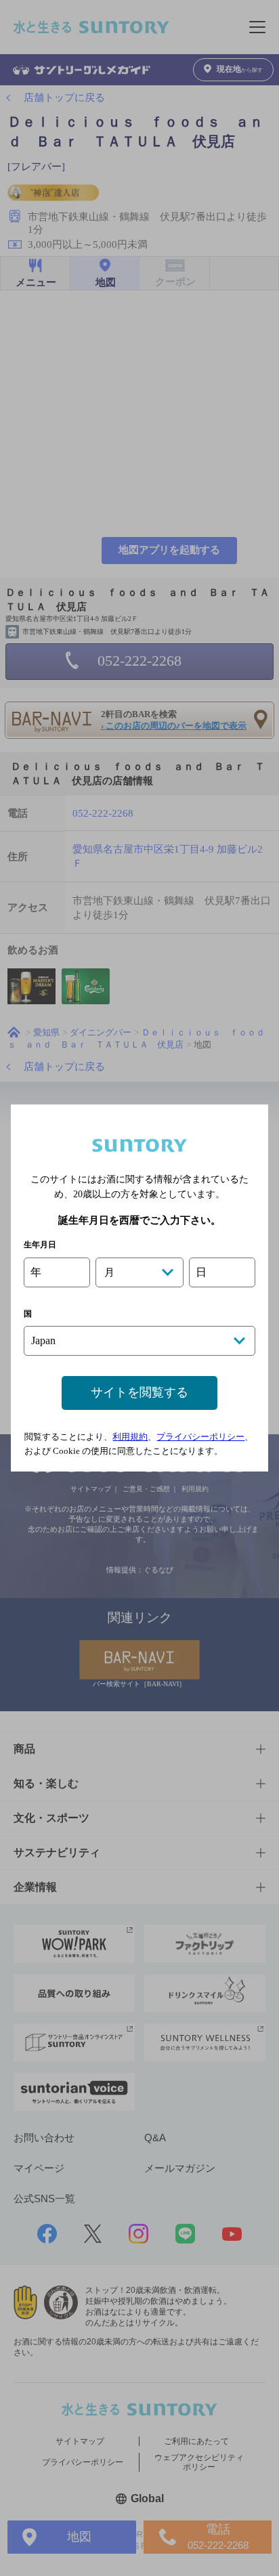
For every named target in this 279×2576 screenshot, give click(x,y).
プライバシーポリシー (200, 1437)
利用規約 (130, 1437)
